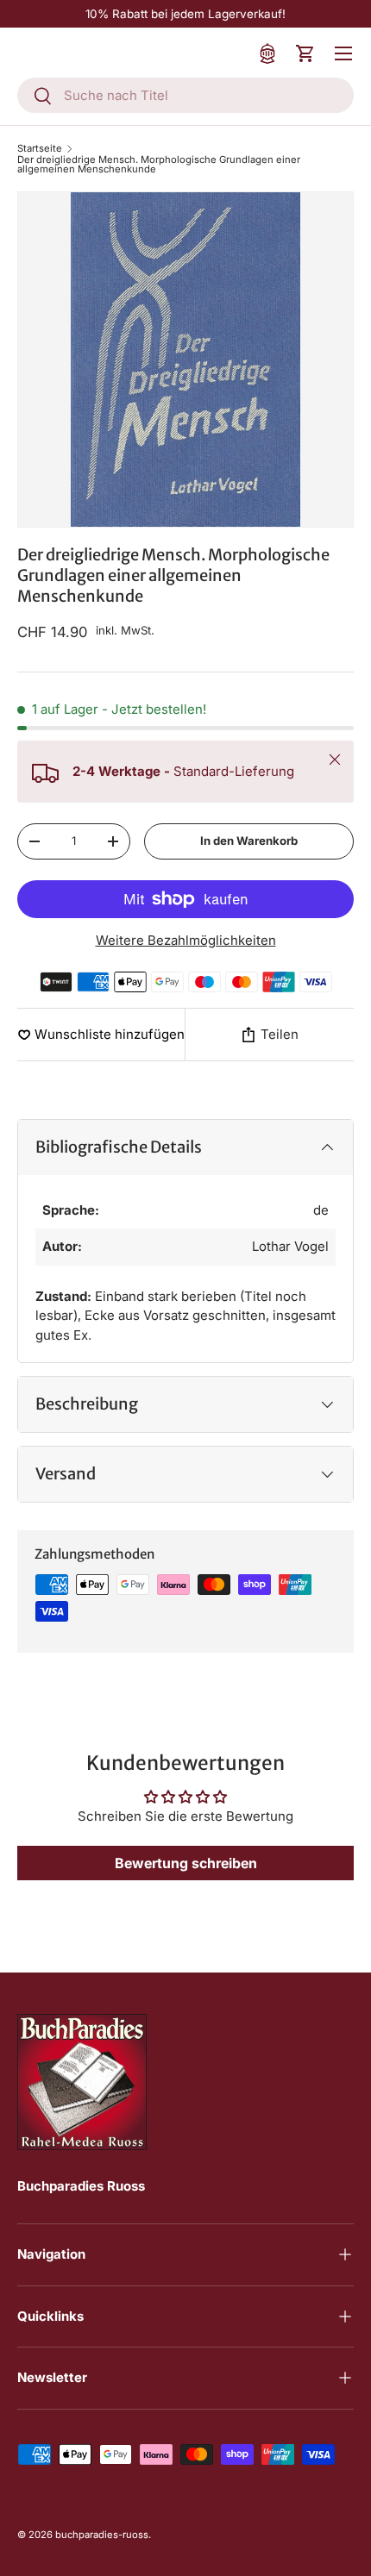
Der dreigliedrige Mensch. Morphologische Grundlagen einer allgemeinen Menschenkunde (159, 165)
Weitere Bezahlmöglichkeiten (186, 940)
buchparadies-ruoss (102, 2535)
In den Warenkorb (249, 841)
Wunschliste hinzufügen (110, 1034)
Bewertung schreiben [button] (186, 1863)
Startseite (40, 149)
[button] (305, 53)
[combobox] (185, 95)
